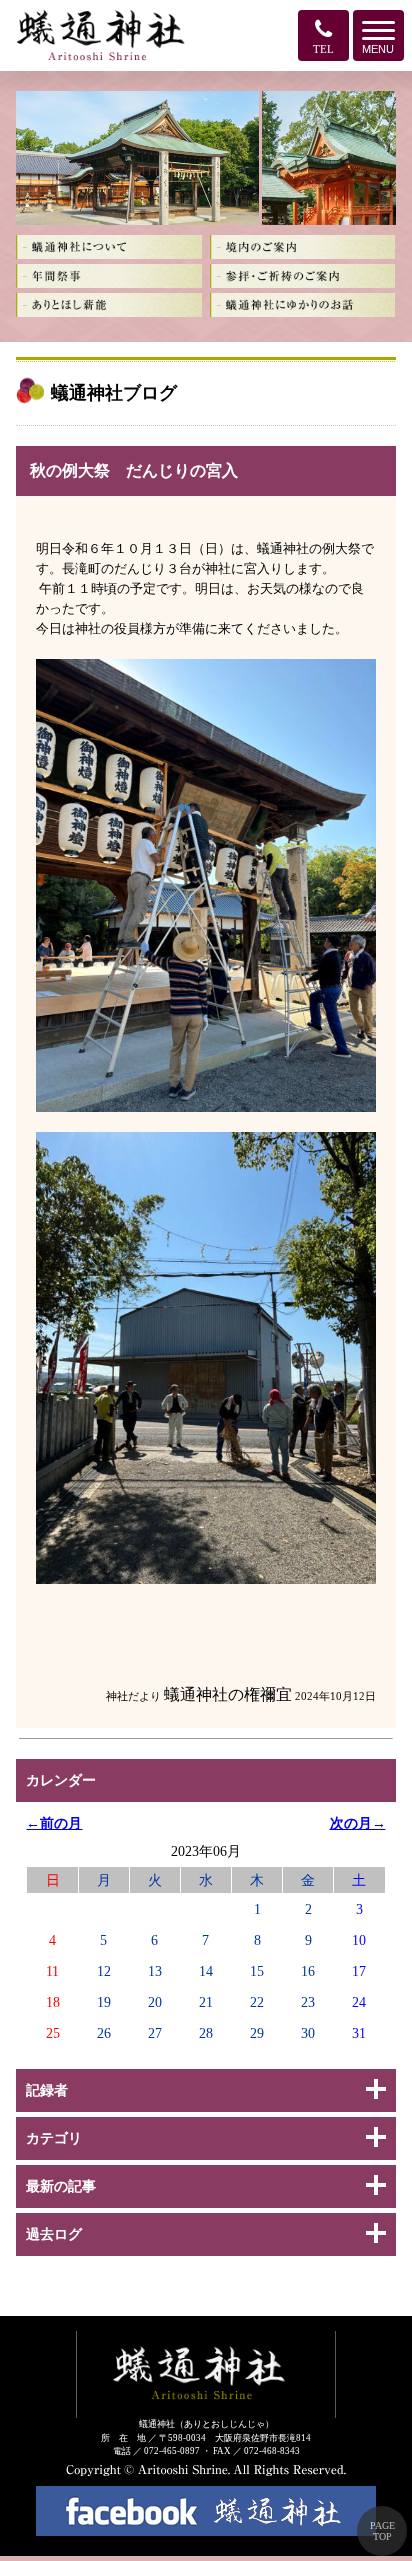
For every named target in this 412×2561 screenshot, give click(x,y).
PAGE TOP (382, 2531)
